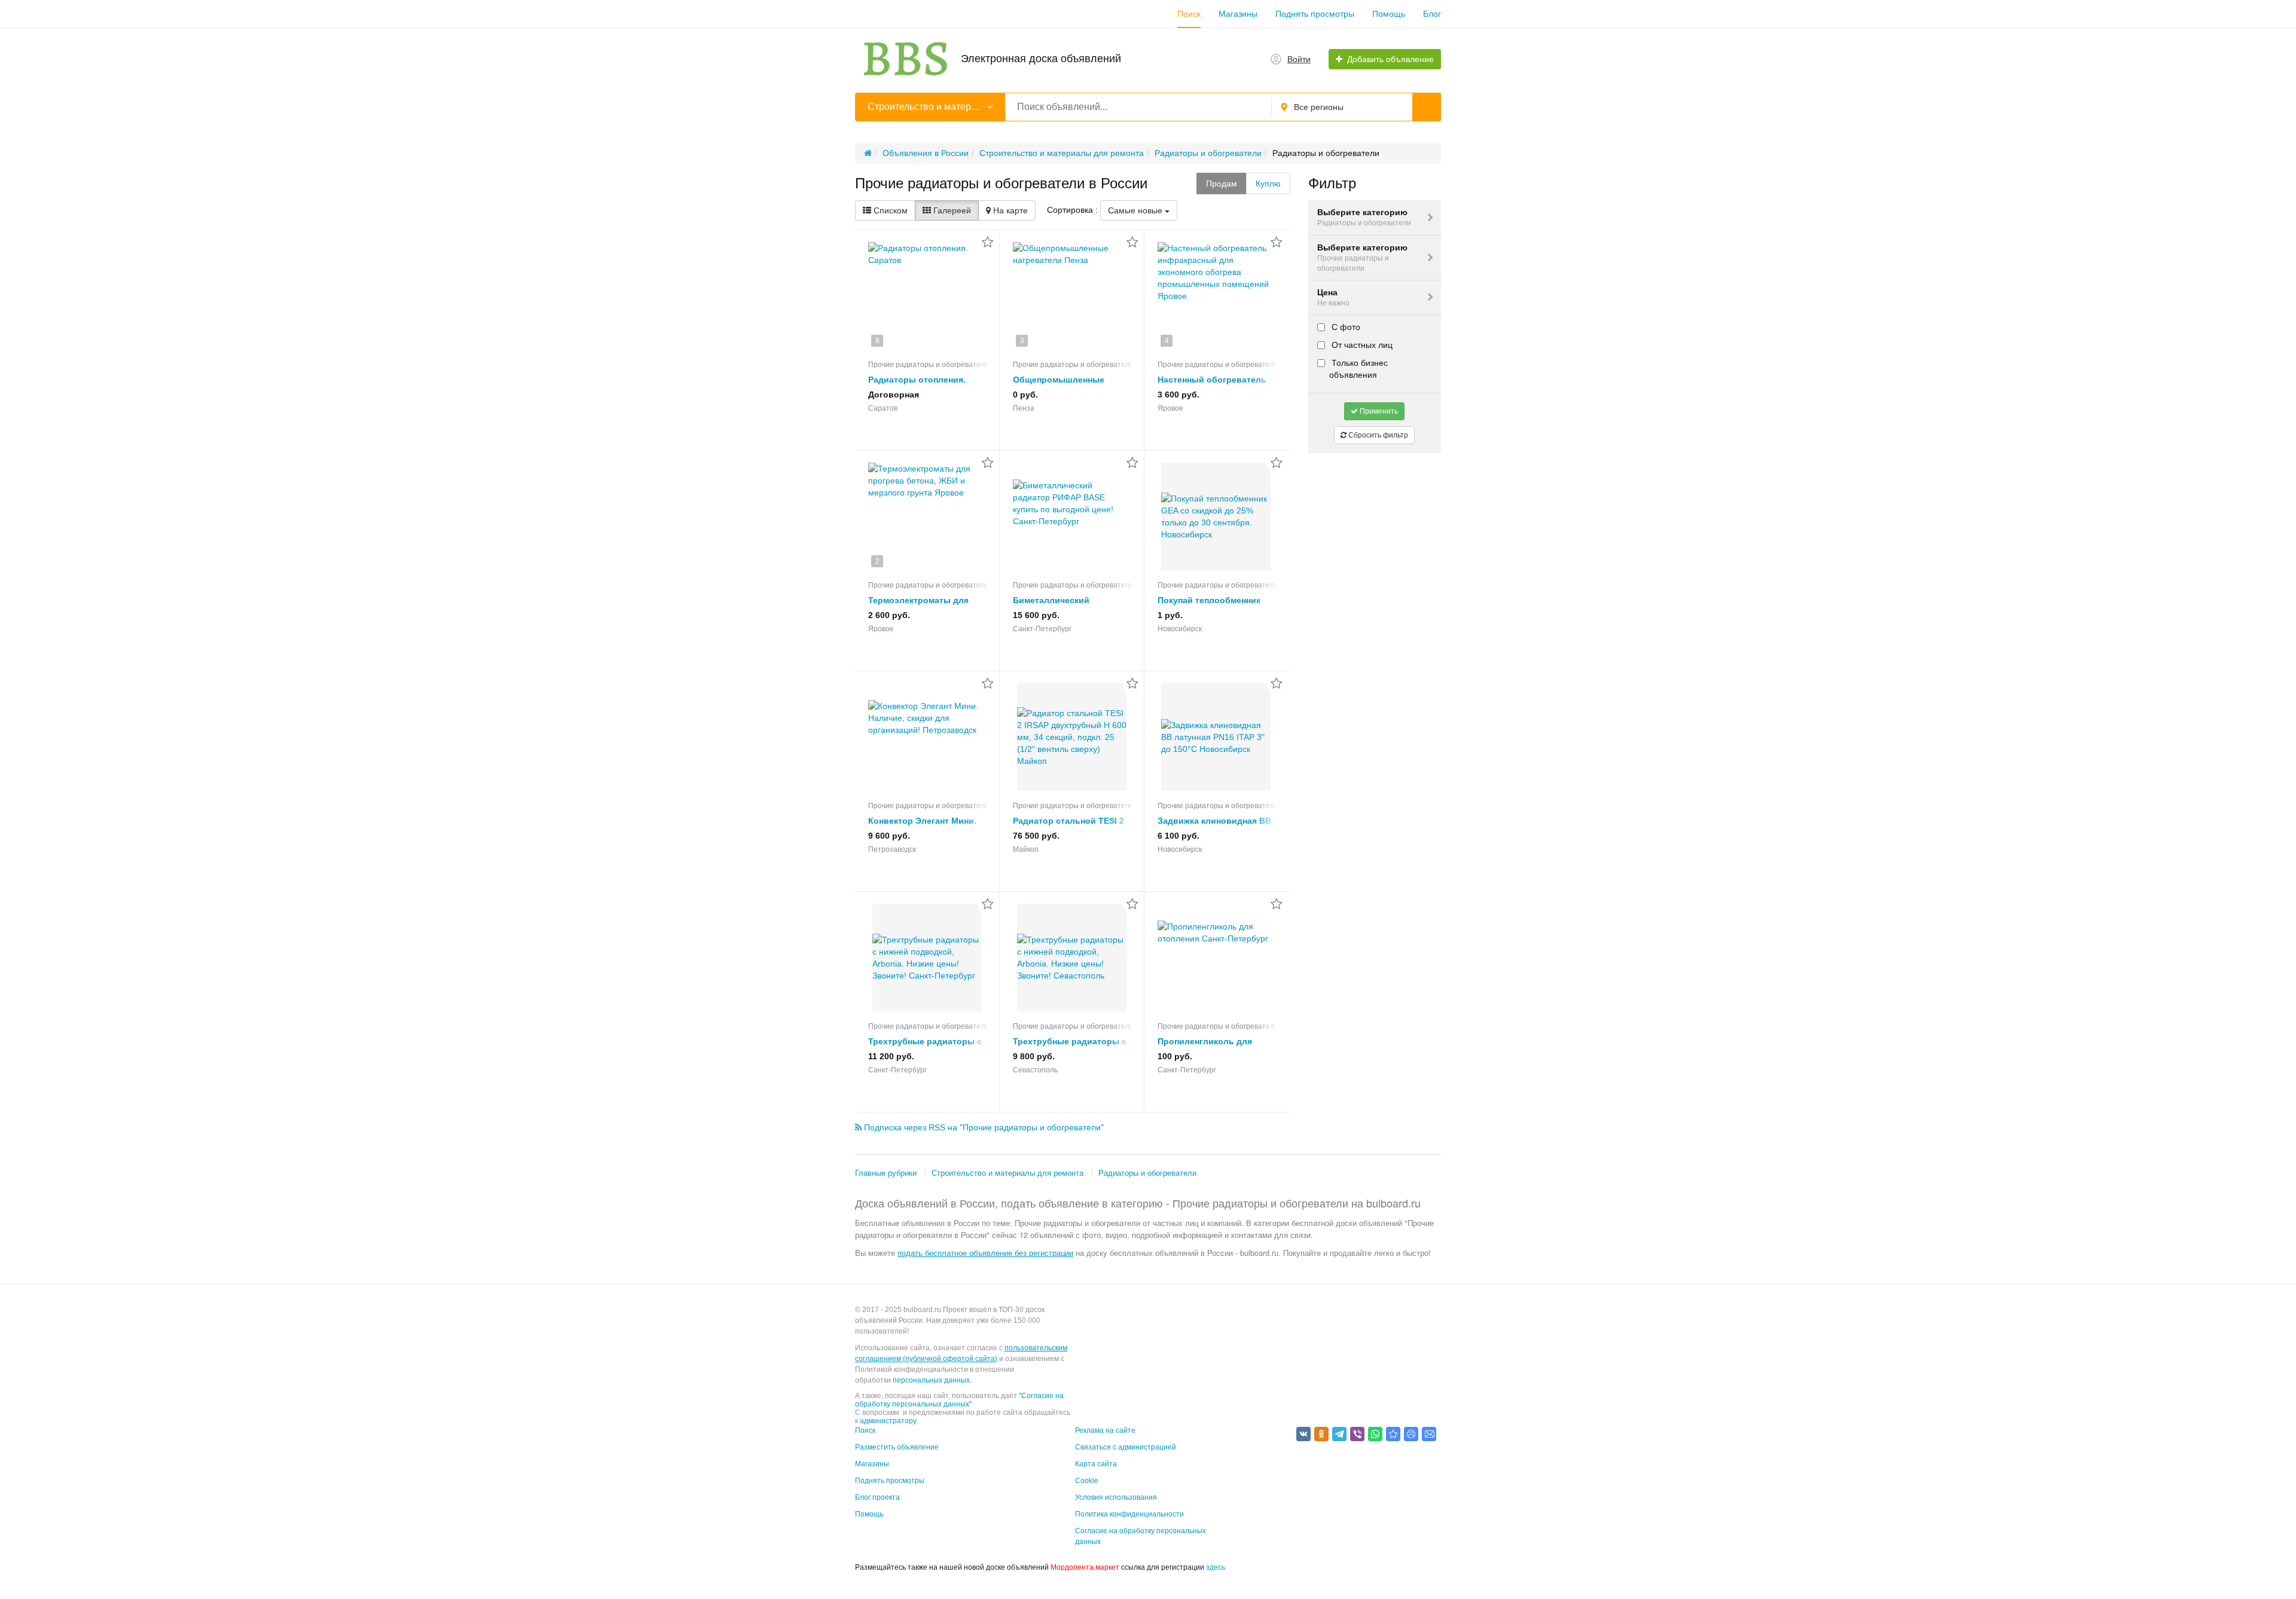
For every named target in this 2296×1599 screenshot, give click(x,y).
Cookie (1087, 1481)
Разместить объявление (897, 1447)
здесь (1216, 1567)
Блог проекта (877, 1497)
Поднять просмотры (1315, 14)
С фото (1345, 327)
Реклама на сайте (1105, 1430)
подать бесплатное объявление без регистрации (985, 1253)
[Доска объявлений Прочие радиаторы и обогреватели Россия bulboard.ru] (1393, 1434)
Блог (1432, 14)
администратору (888, 1421)
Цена (1333, 297)
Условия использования (1116, 1497)
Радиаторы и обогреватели (1147, 1173)
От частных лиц (1361, 345)
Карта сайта (1096, 1464)
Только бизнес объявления (1358, 369)
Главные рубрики (886, 1173)
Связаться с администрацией (1126, 1447)
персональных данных (931, 1380)
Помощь (1389, 14)
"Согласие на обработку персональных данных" (959, 1400)
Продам (1222, 184)
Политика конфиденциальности (1129, 1514)
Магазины (1238, 14)
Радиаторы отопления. (917, 380)
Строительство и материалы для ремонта (1007, 1173)
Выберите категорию (1364, 217)
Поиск (1189, 14)
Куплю (1268, 184)
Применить (1378, 411)
